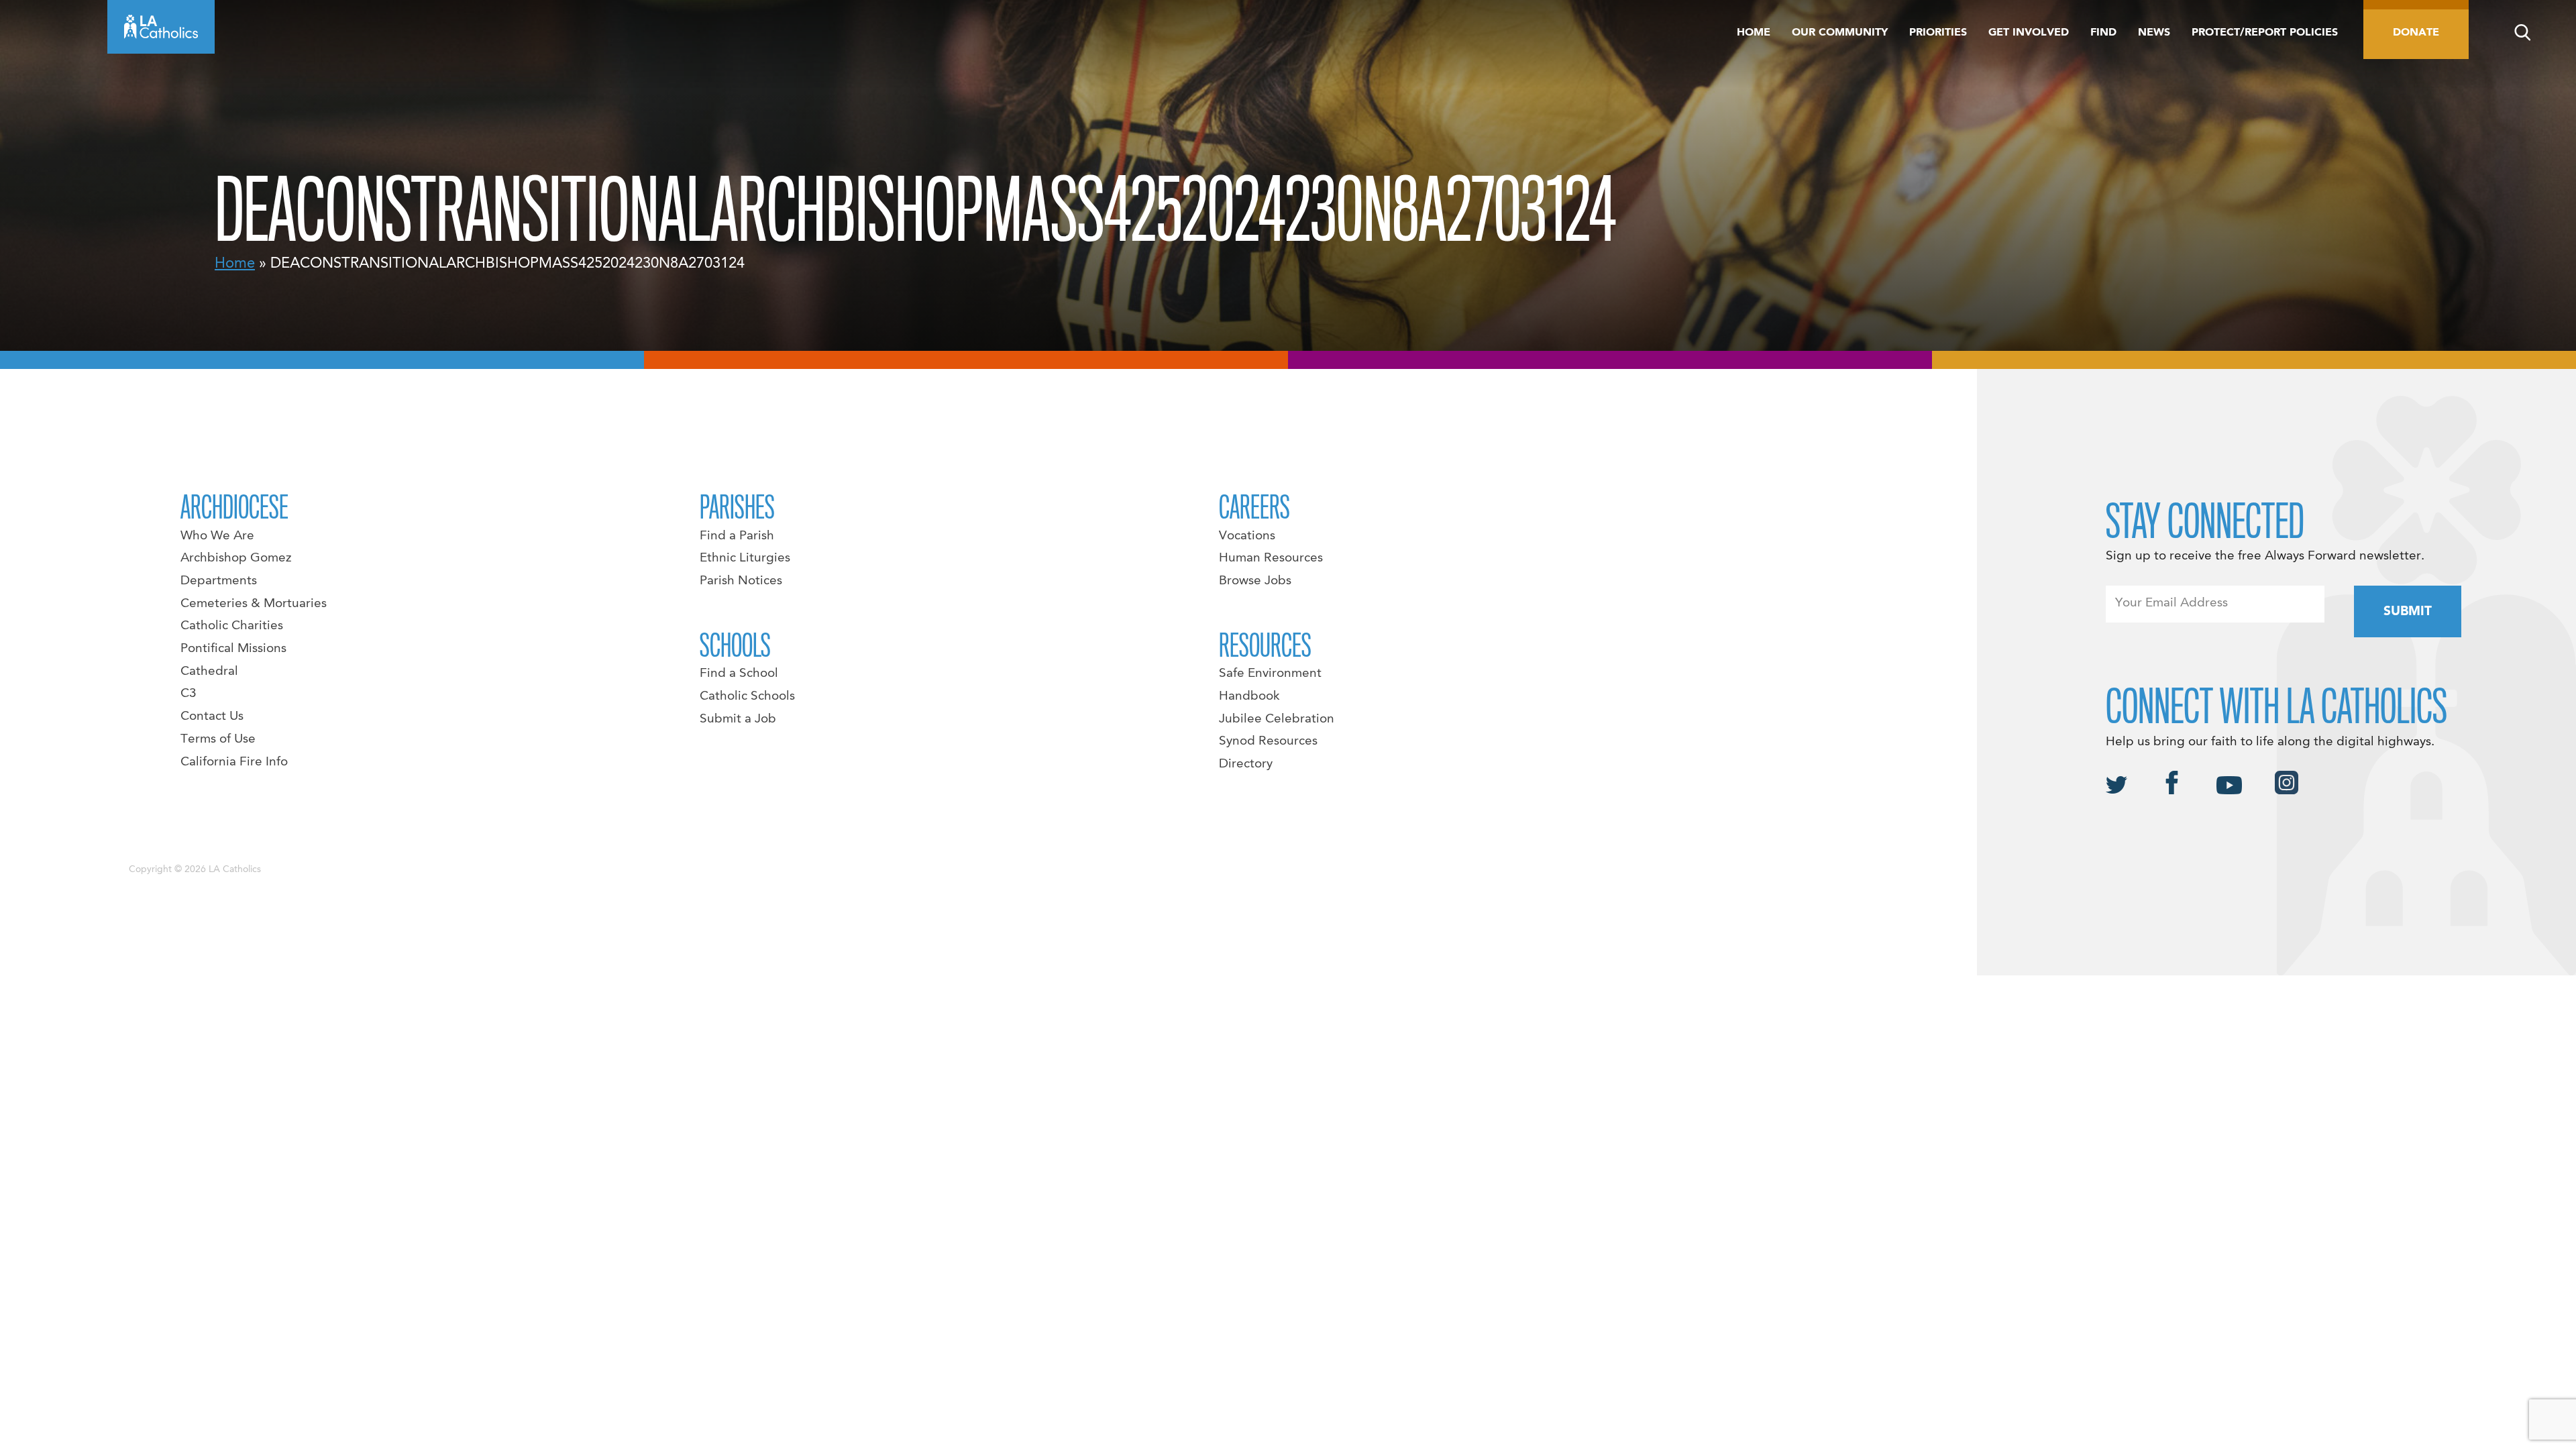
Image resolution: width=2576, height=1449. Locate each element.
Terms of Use (218, 739)
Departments (219, 581)
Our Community (1840, 33)
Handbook (1249, 696)
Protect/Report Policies (2265, 33)
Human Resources (1271, 558)
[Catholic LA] (161, 27)
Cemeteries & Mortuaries (254, 604)
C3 (189, 694)
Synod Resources (1268, 741)
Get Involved (2029, 33)
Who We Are (217, 536)
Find (2103, 33)
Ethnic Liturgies (745, 558)
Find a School (739, 674)
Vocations (1247, 536)
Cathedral (209, 672)
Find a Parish (737, 536)
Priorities (1938, 33)
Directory (1246, 764)
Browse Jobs (1255, 581)
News (2154, 33)
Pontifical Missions (233, 649)
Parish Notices (741, 581)
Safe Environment (1270, 674)
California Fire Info (234, 762)
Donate (2416, 33)
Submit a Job (738, 719)
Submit (2408, 612)
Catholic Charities (232, 626)
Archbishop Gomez (236, 558)
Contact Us (212, 716)
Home (1754, 33)
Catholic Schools (747, 696)
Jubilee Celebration (1277, 719)
